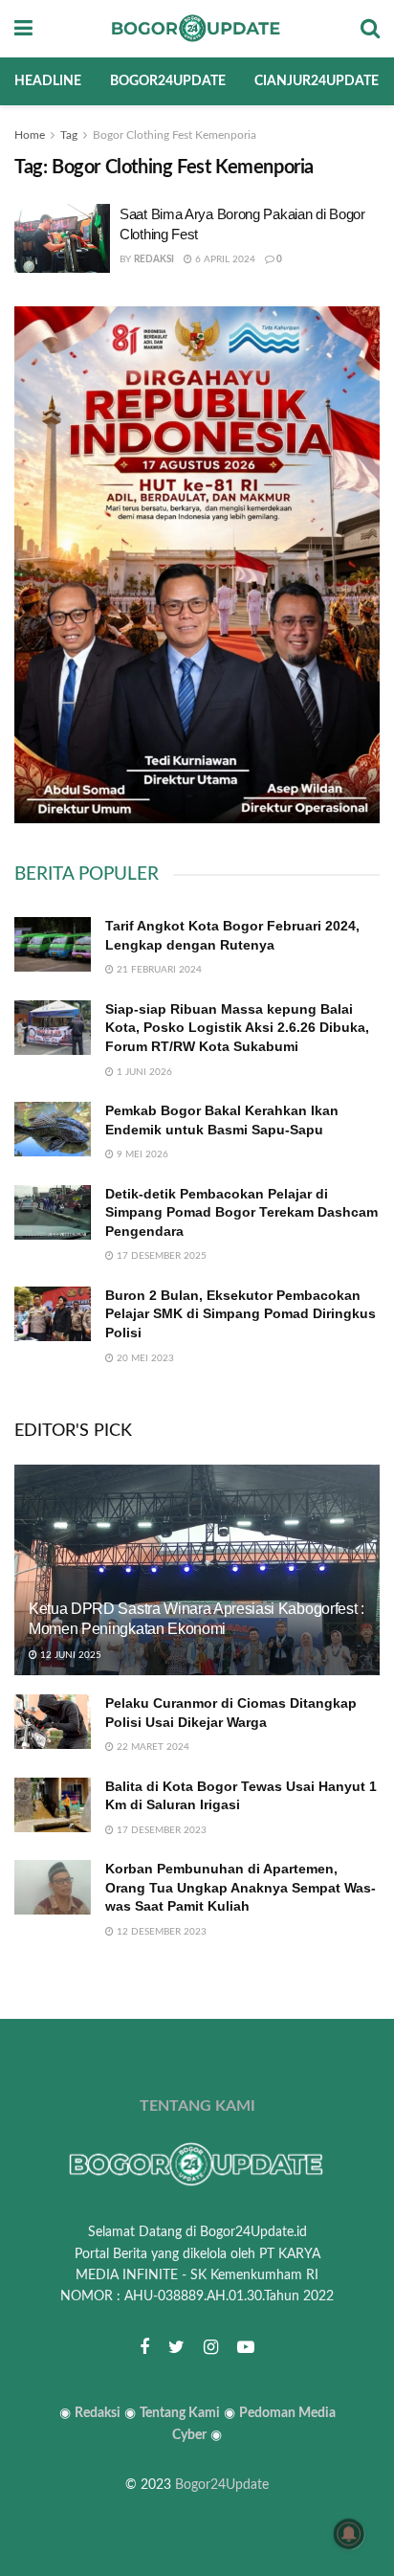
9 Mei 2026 (141, 1154)
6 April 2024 (224, 259)
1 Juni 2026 (143, 1072)
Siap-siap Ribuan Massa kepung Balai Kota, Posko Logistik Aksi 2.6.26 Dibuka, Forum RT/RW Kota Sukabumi (237, 1028)
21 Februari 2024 (158, 970)
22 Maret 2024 (152, 1747)
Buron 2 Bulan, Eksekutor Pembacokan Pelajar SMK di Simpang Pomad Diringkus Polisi (241, 1314)
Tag (69, 135)
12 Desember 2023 (160, 1932)
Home (30, 135)
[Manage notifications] (349, 2534)
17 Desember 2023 (160, 1830)
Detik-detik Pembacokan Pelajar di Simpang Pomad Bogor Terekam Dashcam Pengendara (241, 1212)
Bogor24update (168, 81)
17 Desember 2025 (160, 1256)
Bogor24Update (222, 2485)
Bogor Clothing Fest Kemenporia (175, 135)
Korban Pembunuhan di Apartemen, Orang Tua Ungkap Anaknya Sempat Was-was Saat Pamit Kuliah (241, 1887)
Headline (48, 81)
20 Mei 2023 (144, 1358)
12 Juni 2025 (69, 1655)
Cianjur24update (317, 81)
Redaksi (154, 259)
